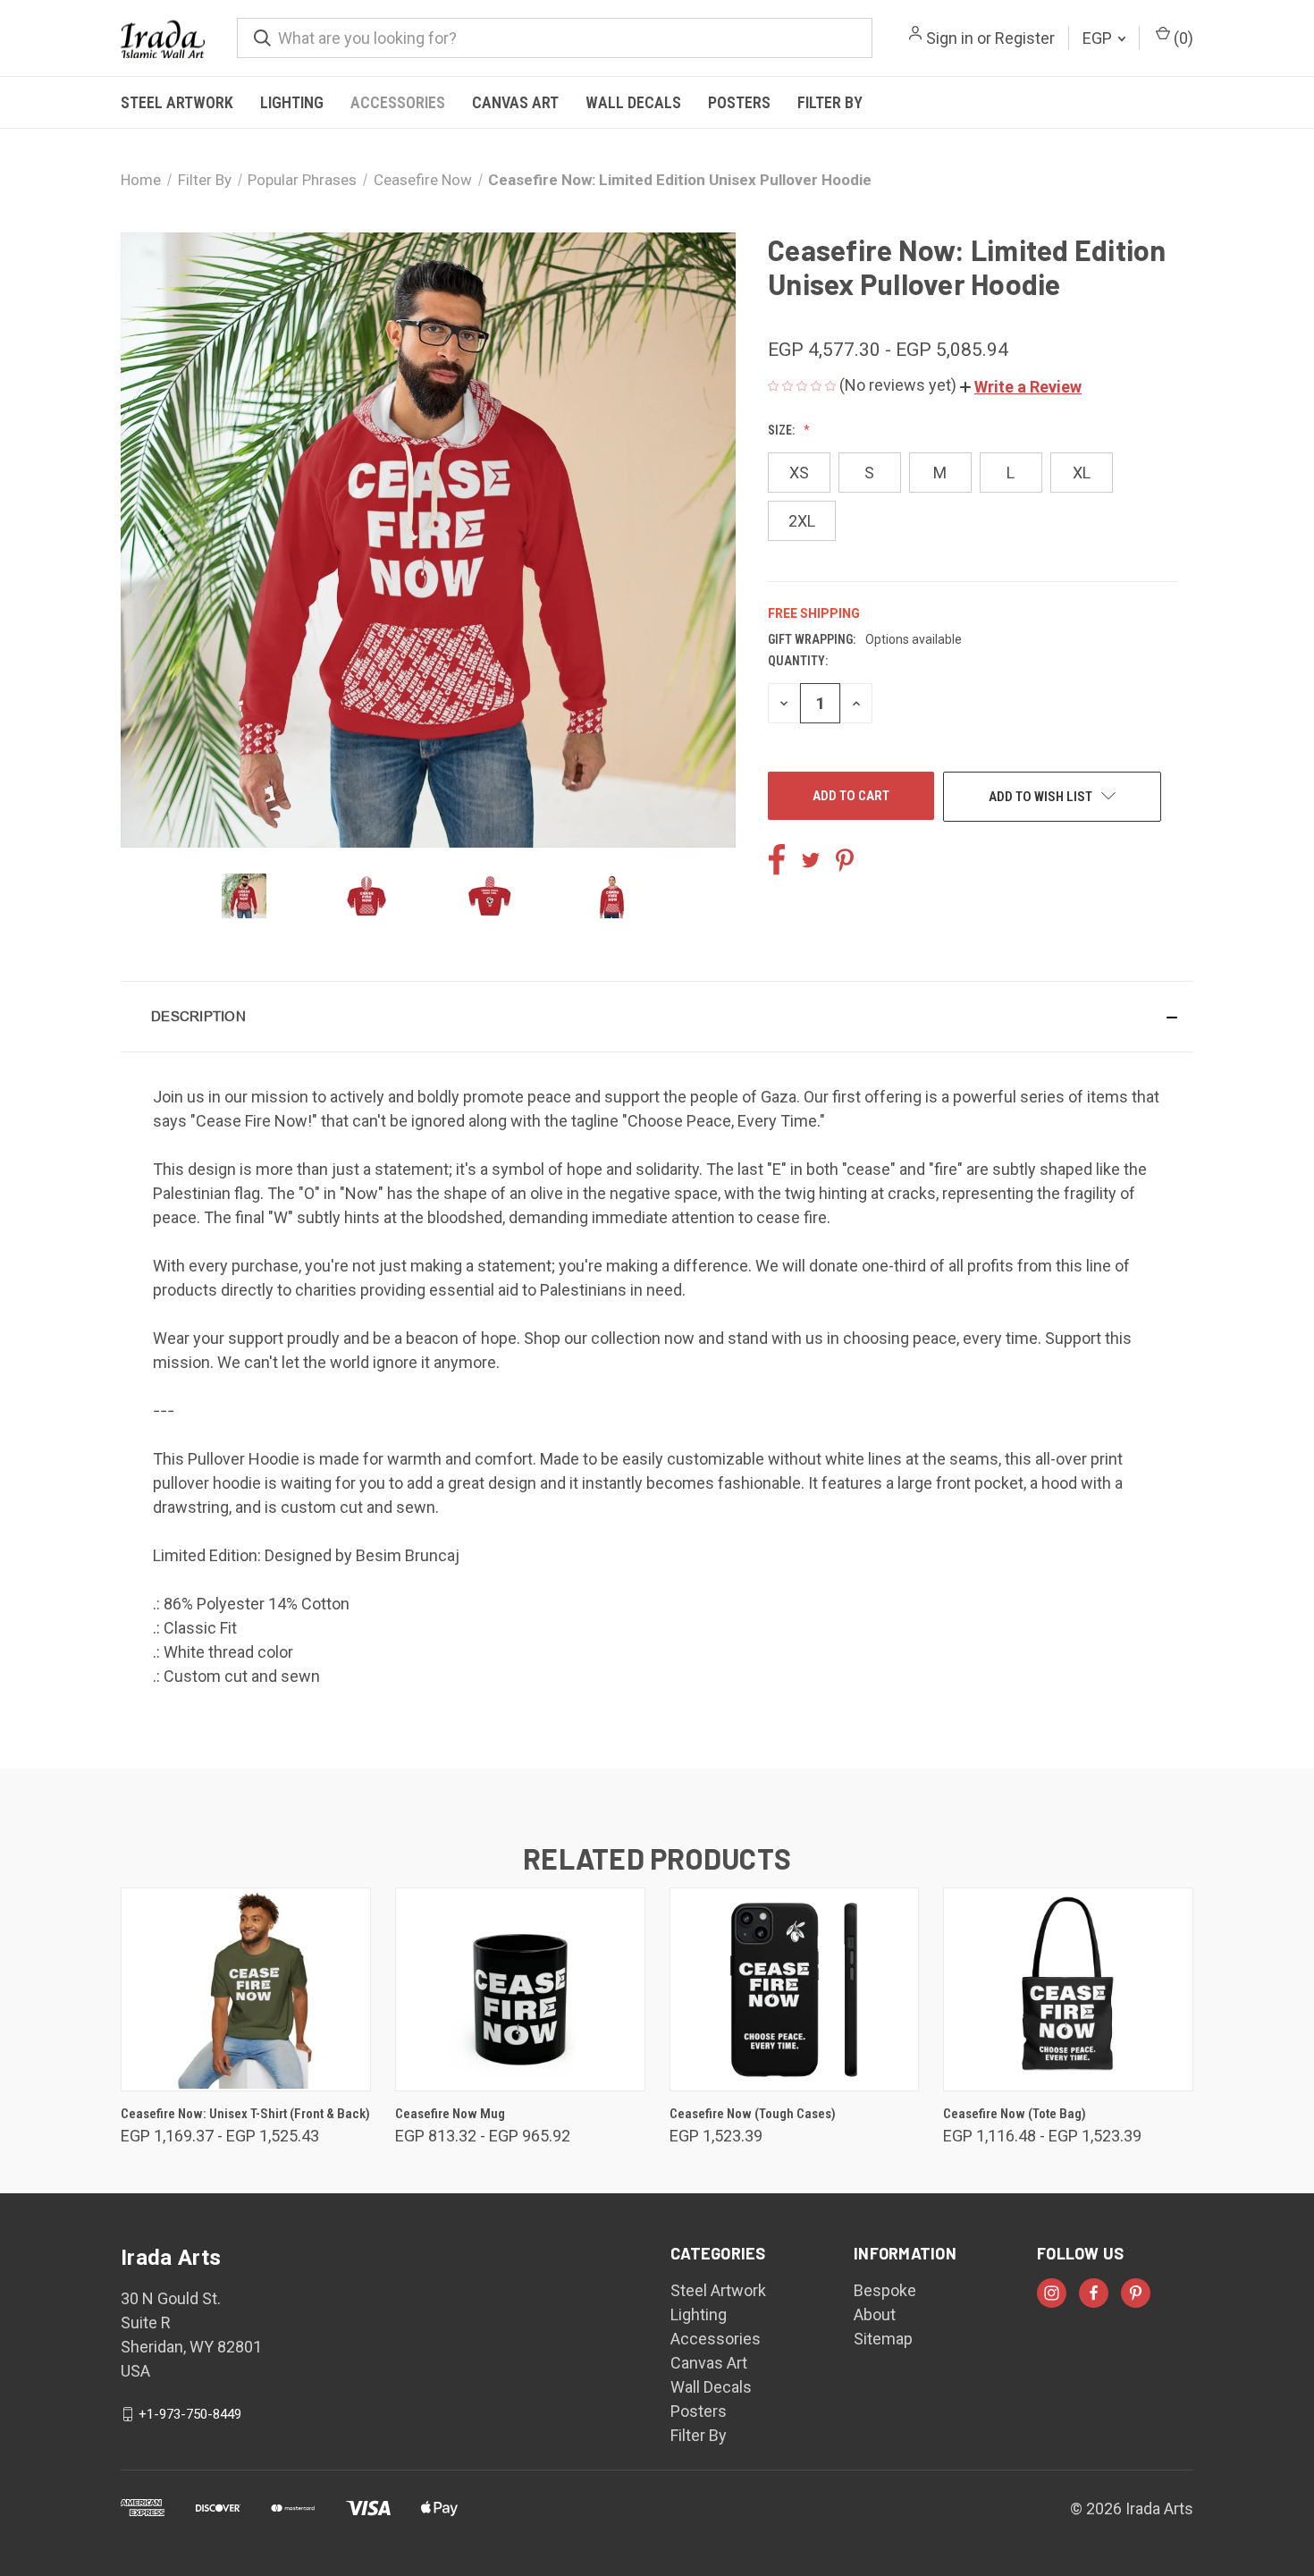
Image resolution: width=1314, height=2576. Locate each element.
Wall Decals (633, 102)
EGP (1099, 38)
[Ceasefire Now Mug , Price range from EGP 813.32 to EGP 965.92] (520, 1989)
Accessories (398, 102)
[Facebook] (777, 860)
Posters (739, 102)
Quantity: (798, 661)
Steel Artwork (177, 102)
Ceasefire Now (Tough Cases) (753, 2114)
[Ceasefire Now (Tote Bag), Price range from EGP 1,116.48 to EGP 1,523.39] (1068, 1989)
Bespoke (885, 2290)
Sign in (950, 38)
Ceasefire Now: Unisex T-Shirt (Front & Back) (245, 2114)
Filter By (830, 102)
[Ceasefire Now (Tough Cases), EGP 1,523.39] (795, 1989)
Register (1025, 38)
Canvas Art (515, 102)
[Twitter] (811, 860)
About (875, 2314)
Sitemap (883, 2339)
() (1182, 38)
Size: (783, 430)
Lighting (292, 102)
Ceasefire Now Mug (450, 2114)
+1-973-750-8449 (190, 2414)
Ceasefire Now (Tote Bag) (1015, 2114)
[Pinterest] (845, 860)
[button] (1021, 387)
